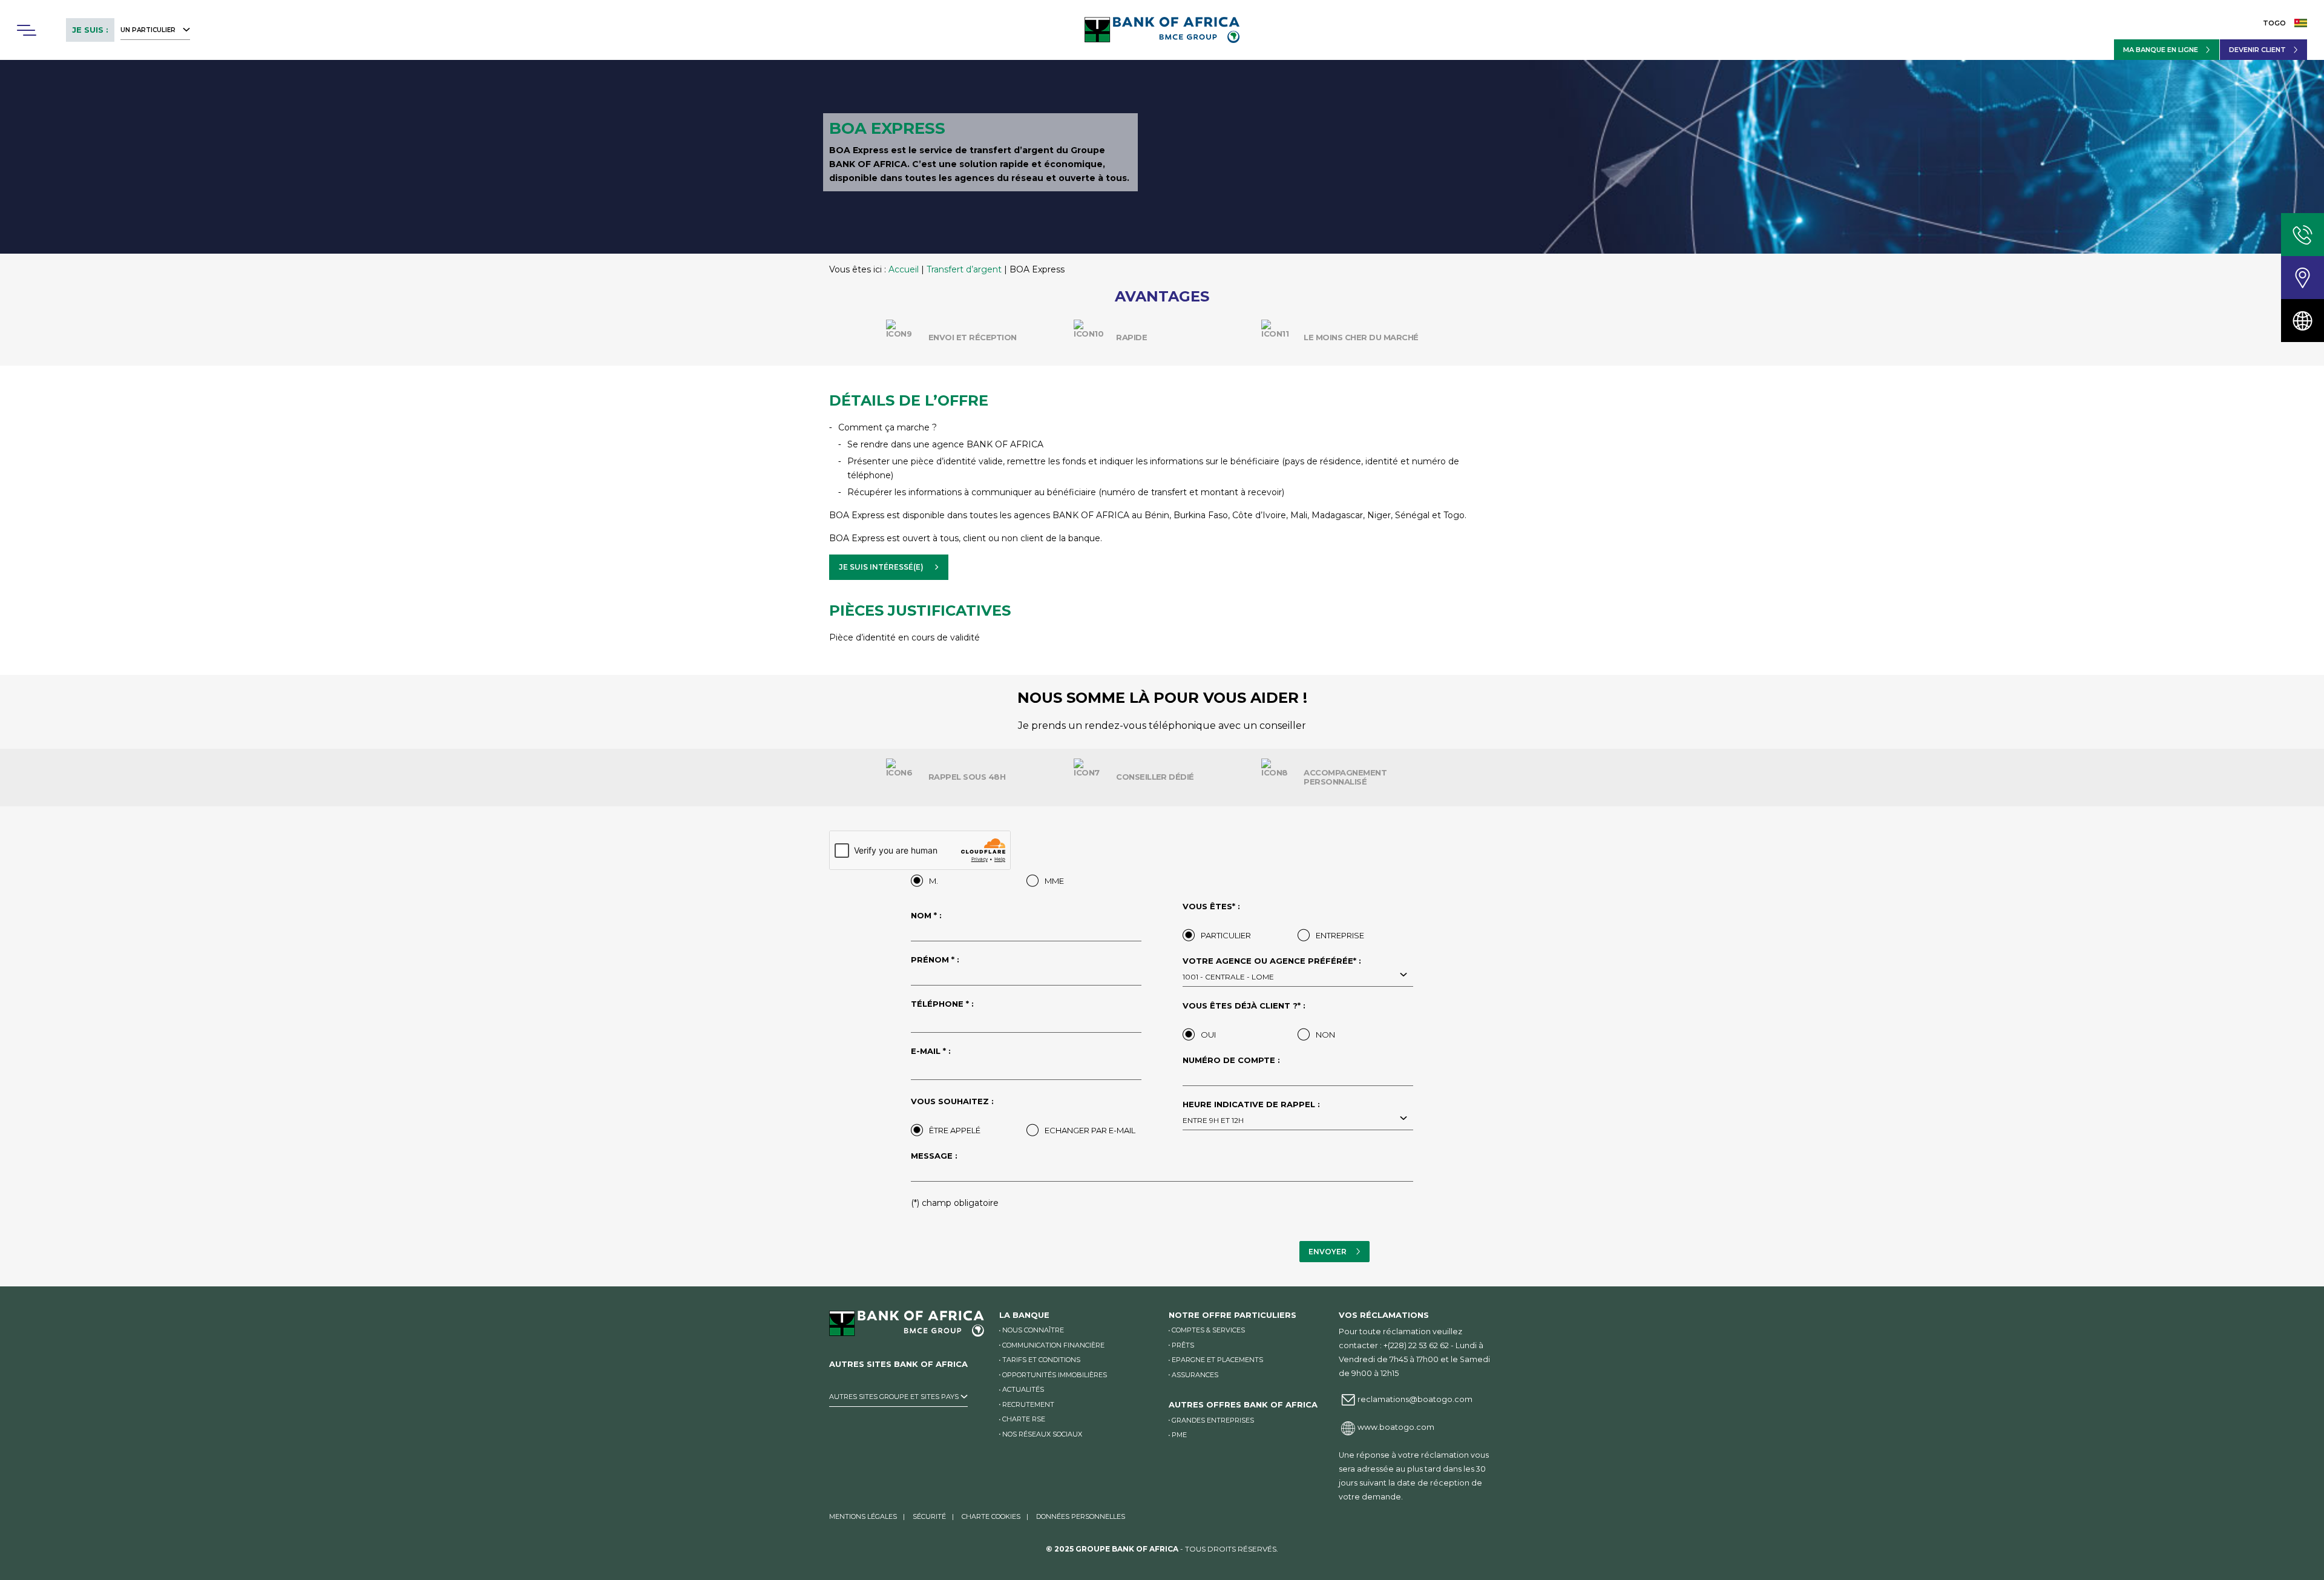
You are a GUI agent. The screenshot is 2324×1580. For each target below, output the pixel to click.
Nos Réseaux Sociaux (1042, 1434)
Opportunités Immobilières (1055, 1375)
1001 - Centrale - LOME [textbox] (1228, 977)
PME (1179, 1435)
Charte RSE (1024, 1419)
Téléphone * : (942, 1004)
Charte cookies (991, 1516)
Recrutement (1028, 1404)
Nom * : (926, 916)
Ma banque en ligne (2161, 50)
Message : (934, 1156)
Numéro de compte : (1231, 1061)
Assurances (1195, 1375)
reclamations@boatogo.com (1415, 1399)
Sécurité (929, 1516)
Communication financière (1053, 1345)
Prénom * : (935, 960)
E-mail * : (931, 1052)
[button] (26, 30)
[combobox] (1298, 976)
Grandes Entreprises (1213, 1420)
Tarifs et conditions (1041, 1360)
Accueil (904, 269)
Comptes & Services (1208, 1330)
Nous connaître (1033, 1330)
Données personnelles (1081, 1516)
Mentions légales (863, 1516)
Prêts (1183, 1345)
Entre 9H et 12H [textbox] (1213, 1120)
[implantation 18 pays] (2303, 321)
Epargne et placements (1217, 1360)
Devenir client (2257, 50)
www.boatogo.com (1396, 1427)
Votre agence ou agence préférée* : (1272, 969)
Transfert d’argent (964, 269)
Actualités (1023, 1389)
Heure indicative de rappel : (1251, 1113)
